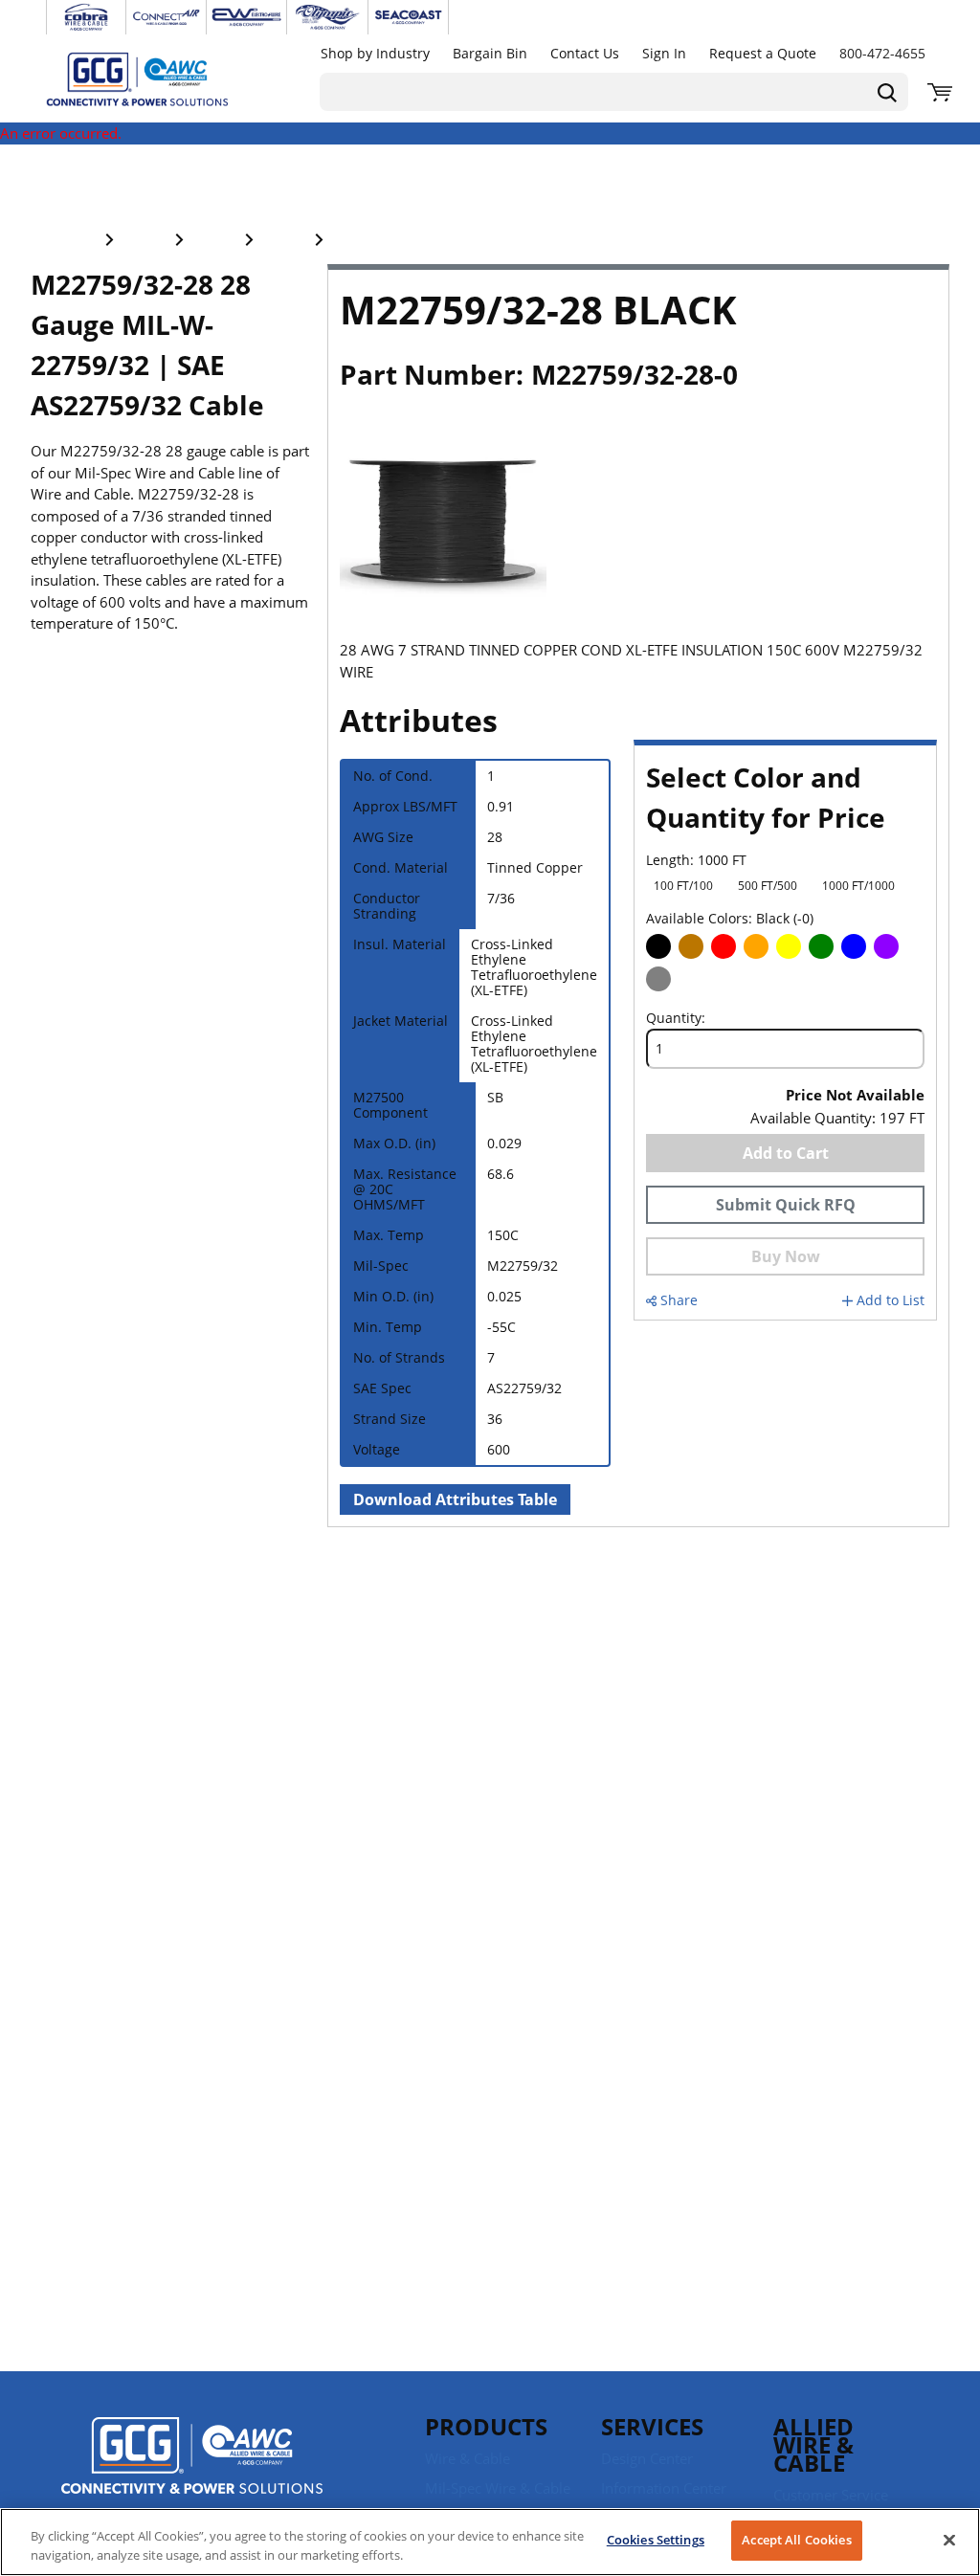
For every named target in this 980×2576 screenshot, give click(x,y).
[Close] (949, 2540)
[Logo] (192, 2458)
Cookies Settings (656, 2540)
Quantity (674, 1018)
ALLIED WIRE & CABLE (813, 2444)
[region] (490, 2542)
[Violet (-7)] (886, 946)
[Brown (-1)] (691, 946)
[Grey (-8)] (658, 979)
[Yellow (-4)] (789, 946)
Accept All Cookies (796, 2540)
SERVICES (652, 2426)
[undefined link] (86, 17)
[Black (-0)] (658, 946)
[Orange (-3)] (756, 946)
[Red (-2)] (724, 946)
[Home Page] (157, 78)
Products (486, 2426)
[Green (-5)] (821, 946)
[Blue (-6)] (854, 946)
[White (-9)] (691, 979)
